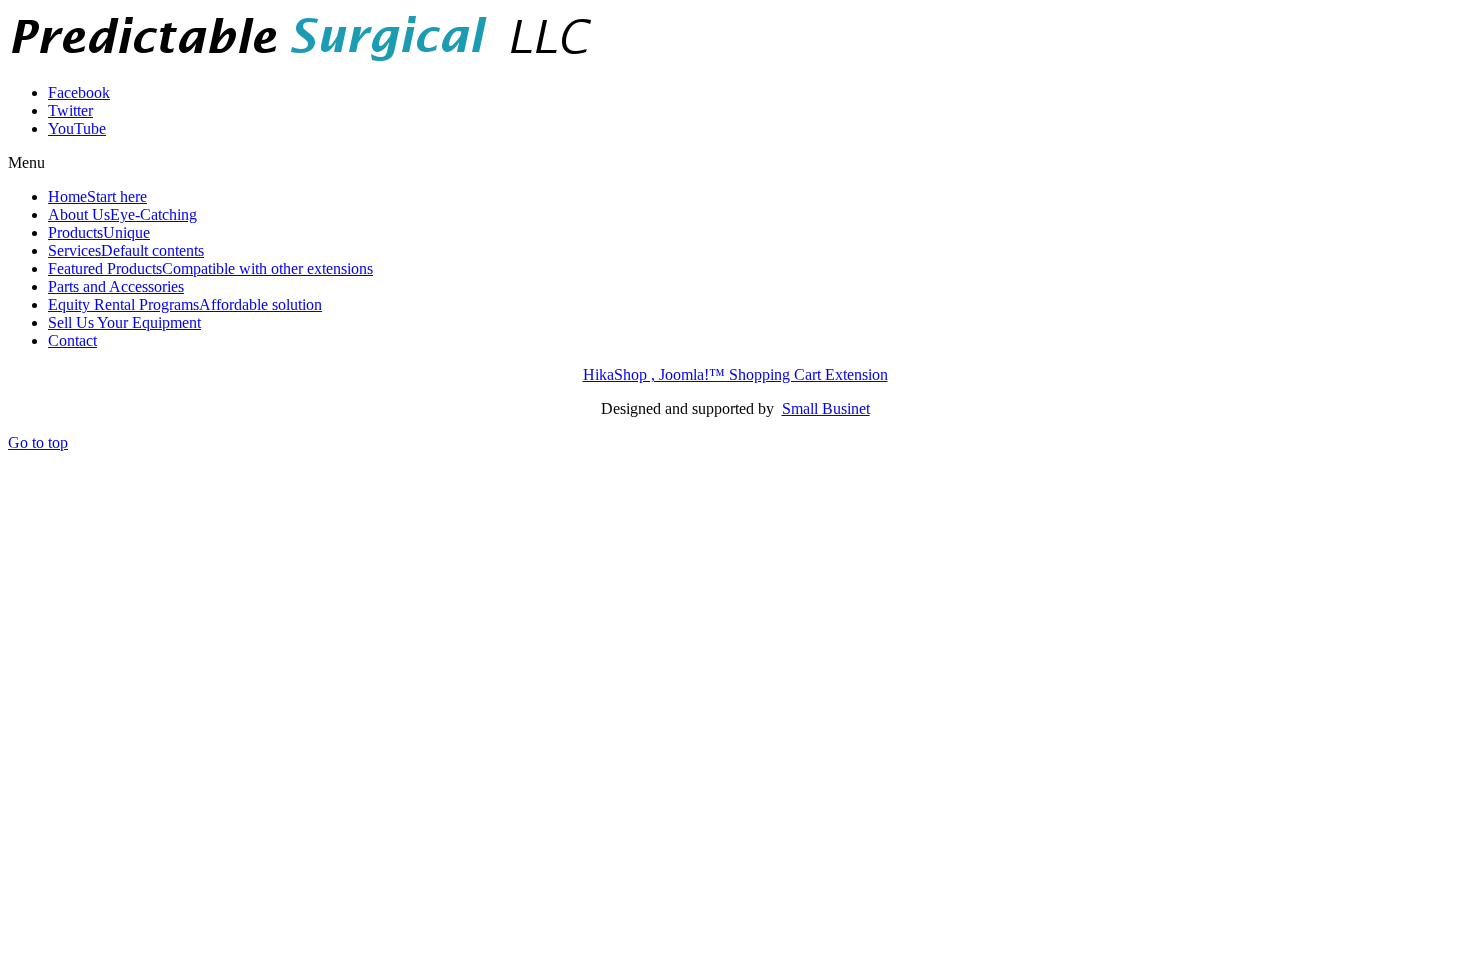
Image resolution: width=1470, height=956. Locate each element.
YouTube (77, 128)
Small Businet (826, 408)
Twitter (70, 110)
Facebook (79, 92)
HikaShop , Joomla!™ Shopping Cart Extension (735, 374)
